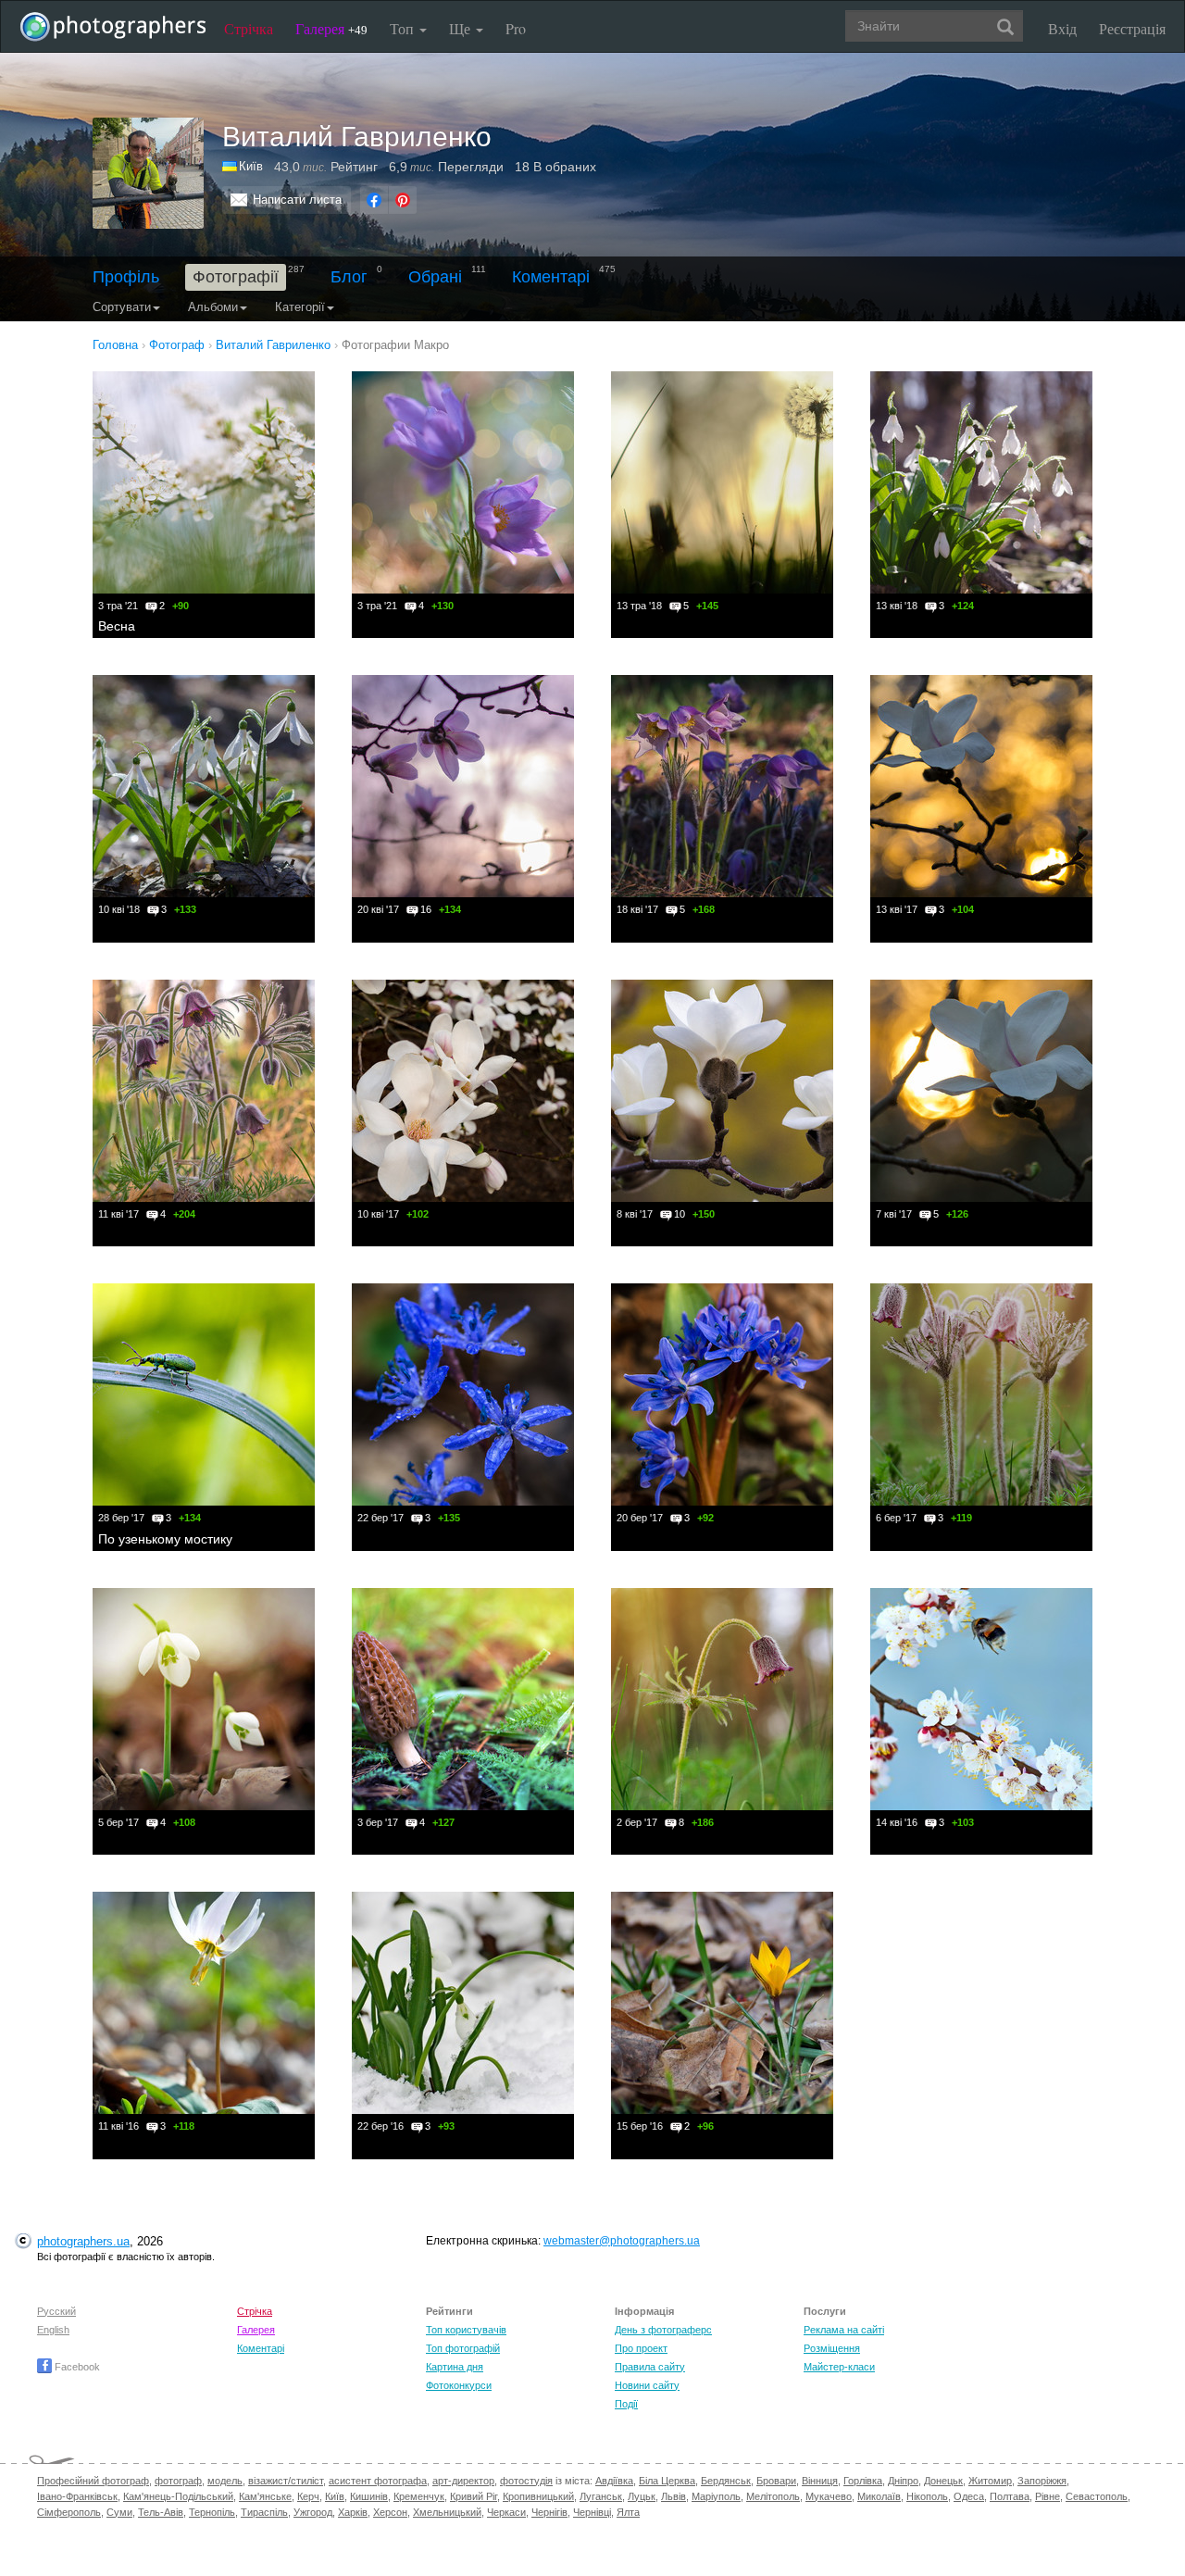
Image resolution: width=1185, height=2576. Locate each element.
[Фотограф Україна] (231, 166)
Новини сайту (647, 2385)
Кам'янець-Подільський (178, 2496)
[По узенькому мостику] (204, 1394)
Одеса (969, 2496)
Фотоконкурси (459, 2385)
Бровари (776, 2481)
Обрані (435, 277)
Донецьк (943, 2481)
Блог (349, 277)
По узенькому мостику (165, 1539)
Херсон (390, 2512)
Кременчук (419, 2496)
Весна (117, 626)
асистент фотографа (378, 2481)
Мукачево (829, 2496)
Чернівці (592, 2512)
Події (626, 2404)
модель (225, 2481)
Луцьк (642, 2496)
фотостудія (526, 2481)
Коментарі (551, 277)
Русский (56, 2311)
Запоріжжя (1042, 2481)
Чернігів (549, 2512)
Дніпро (903, 2481)
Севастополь (1097, 2496)
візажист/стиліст (286, 2481)
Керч (308, 2496)
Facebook (76, 2367)
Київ (251, 166)
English (53, 2330)
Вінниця (820, 2481)
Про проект (641, 2348)
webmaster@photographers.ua (622, 2241)
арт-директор (463, 2481)
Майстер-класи (839, 2367)
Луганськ (601, 2496)
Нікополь (927, 2496)
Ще (462, 28)
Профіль (126, 277)
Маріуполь (716, 2496)
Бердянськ (726, 2481)
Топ (404, 28)
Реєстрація (1132, 28)
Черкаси (506, 2512)
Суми (119, 2512)
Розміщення (832, 2348)
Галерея (331, 28)
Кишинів (369, 2496)
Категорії (300, 307)
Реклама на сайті (844, 2330)
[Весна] (204, 482)
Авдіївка (614, 2481)
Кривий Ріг (474, 2496)
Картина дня (455, 2367)
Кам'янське (265, 2496)
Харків (353, 2512)
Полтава (1010, 2496)
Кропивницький (538, 2496)
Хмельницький (447, 2512)
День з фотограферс (663, 2330)
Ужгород (313, 2512)
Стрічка (249, 28)
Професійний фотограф (93, 2481)
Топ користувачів (466, 2330)
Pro (516, 28)
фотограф (178, 2481)
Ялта (628, 2512)
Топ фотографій (463, 2348)
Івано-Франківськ (77, 2496)
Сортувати (122, 307)
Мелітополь (773, 2496)
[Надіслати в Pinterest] (403, 200)
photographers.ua (83, 2241)
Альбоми (213, 307)
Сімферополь (69, 2512)
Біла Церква (667, 2481)
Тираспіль (264, 2512)
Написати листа (297, 200)
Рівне (1048, 2496)
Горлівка (863, 2481)
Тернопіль (212, 2512)
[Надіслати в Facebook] (374, 200)
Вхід (1062, 28)
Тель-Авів (161, 2512)
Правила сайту (650, 2367)
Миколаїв (879, 2496)
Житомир (990, 2481)
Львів (674, 2496)
